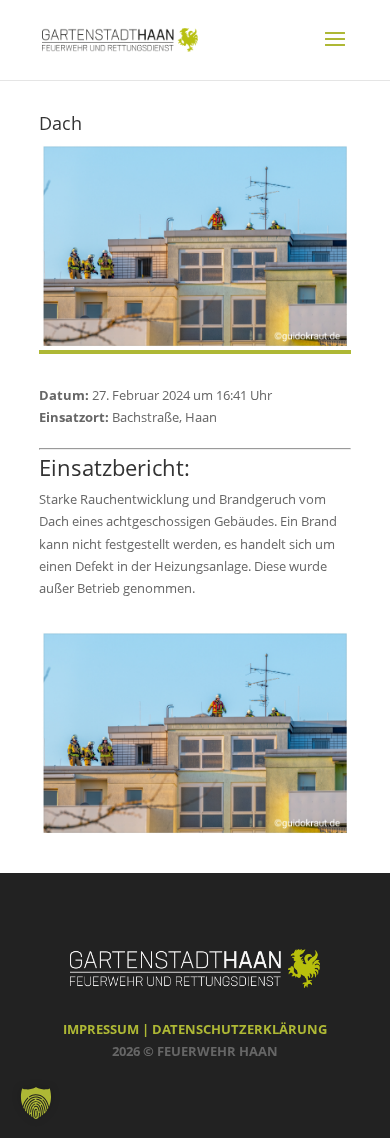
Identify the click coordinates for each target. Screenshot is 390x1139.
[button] (36, 1103)
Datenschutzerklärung (239, 1029)
